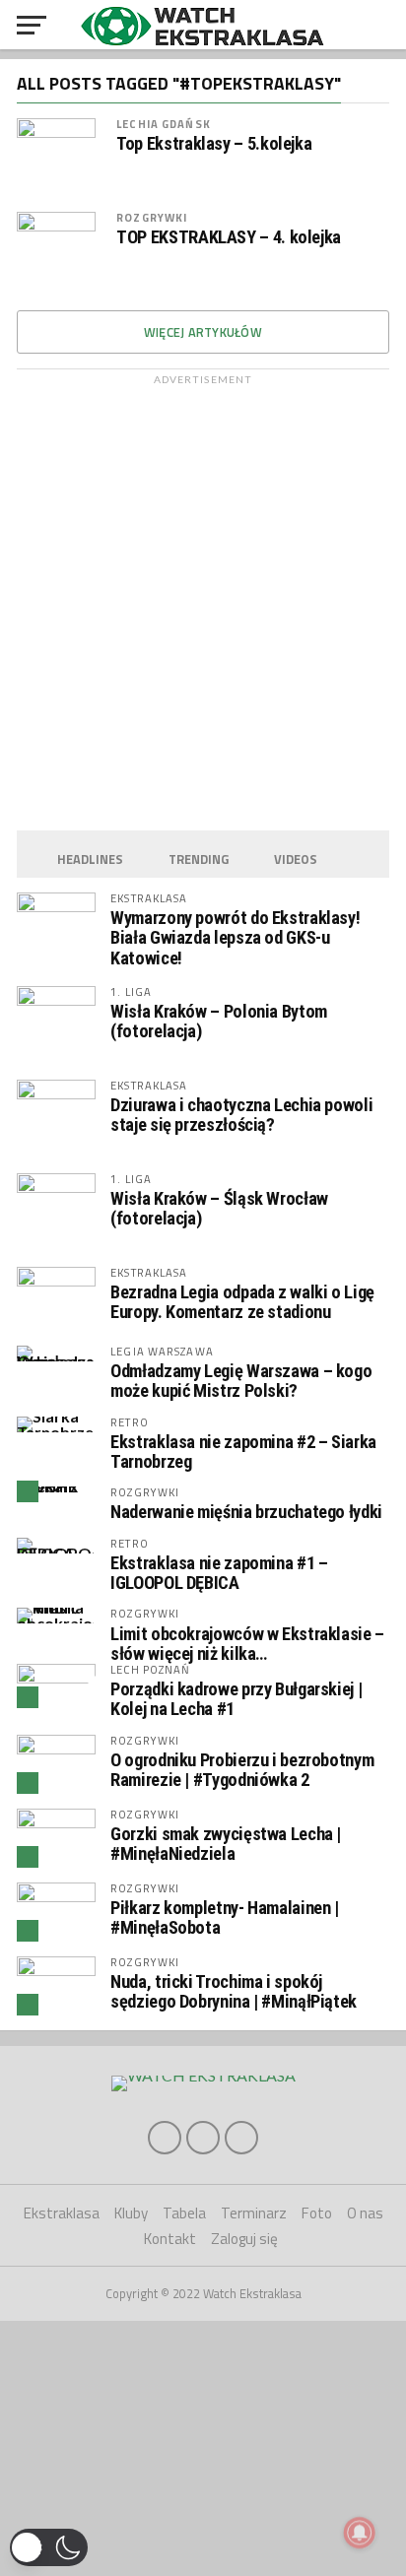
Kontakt (170, 2239)
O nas (365, 2213)
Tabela (184, 2213)
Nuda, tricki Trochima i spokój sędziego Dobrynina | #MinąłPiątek (234, 1991)
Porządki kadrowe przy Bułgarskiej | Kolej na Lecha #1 (236, 1699)
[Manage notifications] (360, 2533)
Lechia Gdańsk (164, 124)
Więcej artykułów (203, 332)
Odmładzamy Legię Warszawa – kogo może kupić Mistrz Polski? (241, 1381)
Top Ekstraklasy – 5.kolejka (214, 144)
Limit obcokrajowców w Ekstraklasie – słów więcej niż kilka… (247, 1644)
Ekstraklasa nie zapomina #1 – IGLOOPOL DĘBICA (219, 1573)
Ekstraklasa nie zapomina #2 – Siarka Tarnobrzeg (243, 1452)
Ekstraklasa (62, 2213)
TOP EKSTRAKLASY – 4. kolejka (229, 237)
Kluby (131, 2213)
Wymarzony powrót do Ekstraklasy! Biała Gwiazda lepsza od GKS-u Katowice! (235, 937)
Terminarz (254, 2213)
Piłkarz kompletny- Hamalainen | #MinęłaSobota (225, 1917)
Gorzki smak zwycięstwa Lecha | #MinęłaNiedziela (226, 1844)
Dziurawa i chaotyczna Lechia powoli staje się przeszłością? (241, 1115)
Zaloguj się (244, 2239)
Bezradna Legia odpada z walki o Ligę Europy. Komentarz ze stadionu (242, 1302)
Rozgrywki (152, 217)
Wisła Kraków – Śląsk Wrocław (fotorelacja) (219, 1208)
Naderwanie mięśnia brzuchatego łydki (246, 1512)
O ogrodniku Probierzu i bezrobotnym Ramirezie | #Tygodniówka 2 (242, 1770)
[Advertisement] (203, 598)
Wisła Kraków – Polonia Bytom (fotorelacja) (219, 1021)
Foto (317, 2213)
